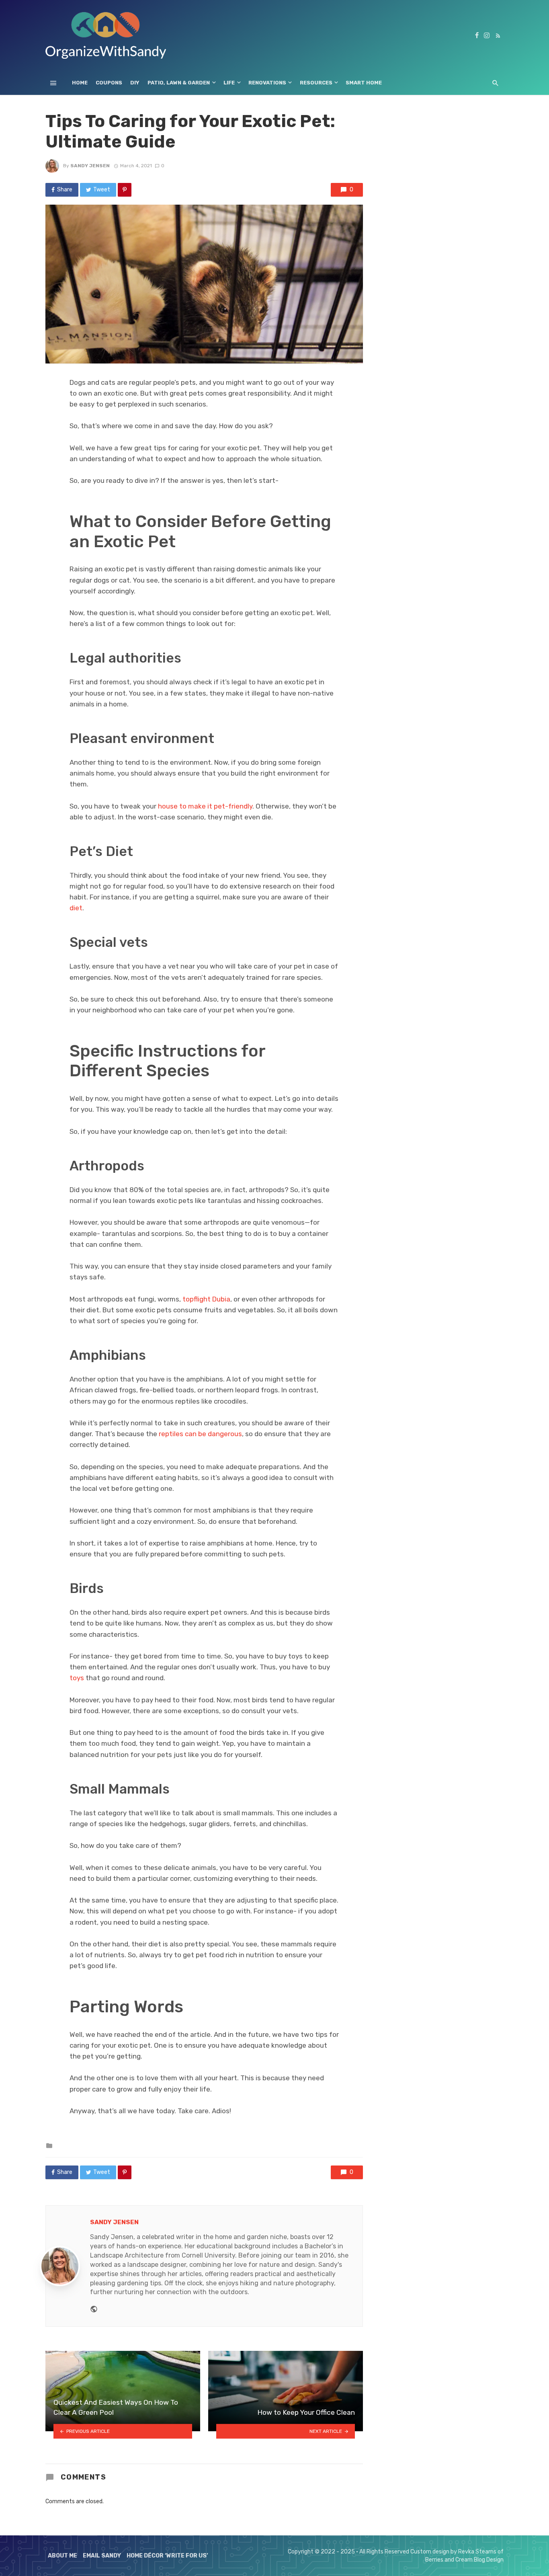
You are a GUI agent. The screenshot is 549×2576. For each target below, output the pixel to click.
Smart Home (364, 83)
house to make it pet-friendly (204, 806)
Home (80, 83)
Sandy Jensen (90, 166)
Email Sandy (102, 2556)
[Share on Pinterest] (125, 190)
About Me (62, 2556)
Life (229, 83)
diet (76, 908)
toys (77, 1678)
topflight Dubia (206, 1299)
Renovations (267, 83)
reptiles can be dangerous (200, 1434)
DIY (135, 83)
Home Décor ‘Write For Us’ (167, 2556)
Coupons (109, 83)
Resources (316, 83)
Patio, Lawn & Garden (179, 83)
